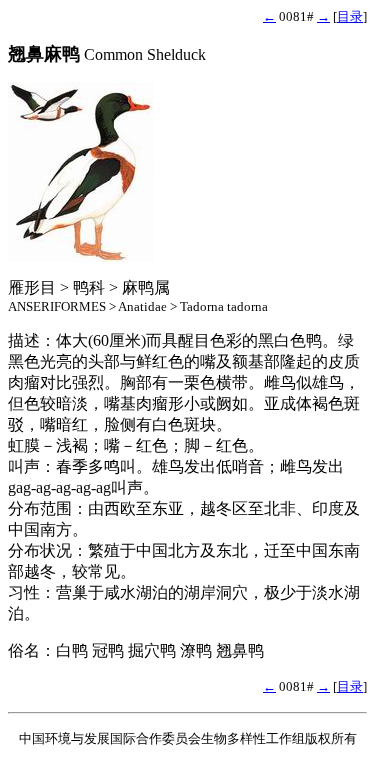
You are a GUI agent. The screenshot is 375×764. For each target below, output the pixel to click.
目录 (350, 16)
